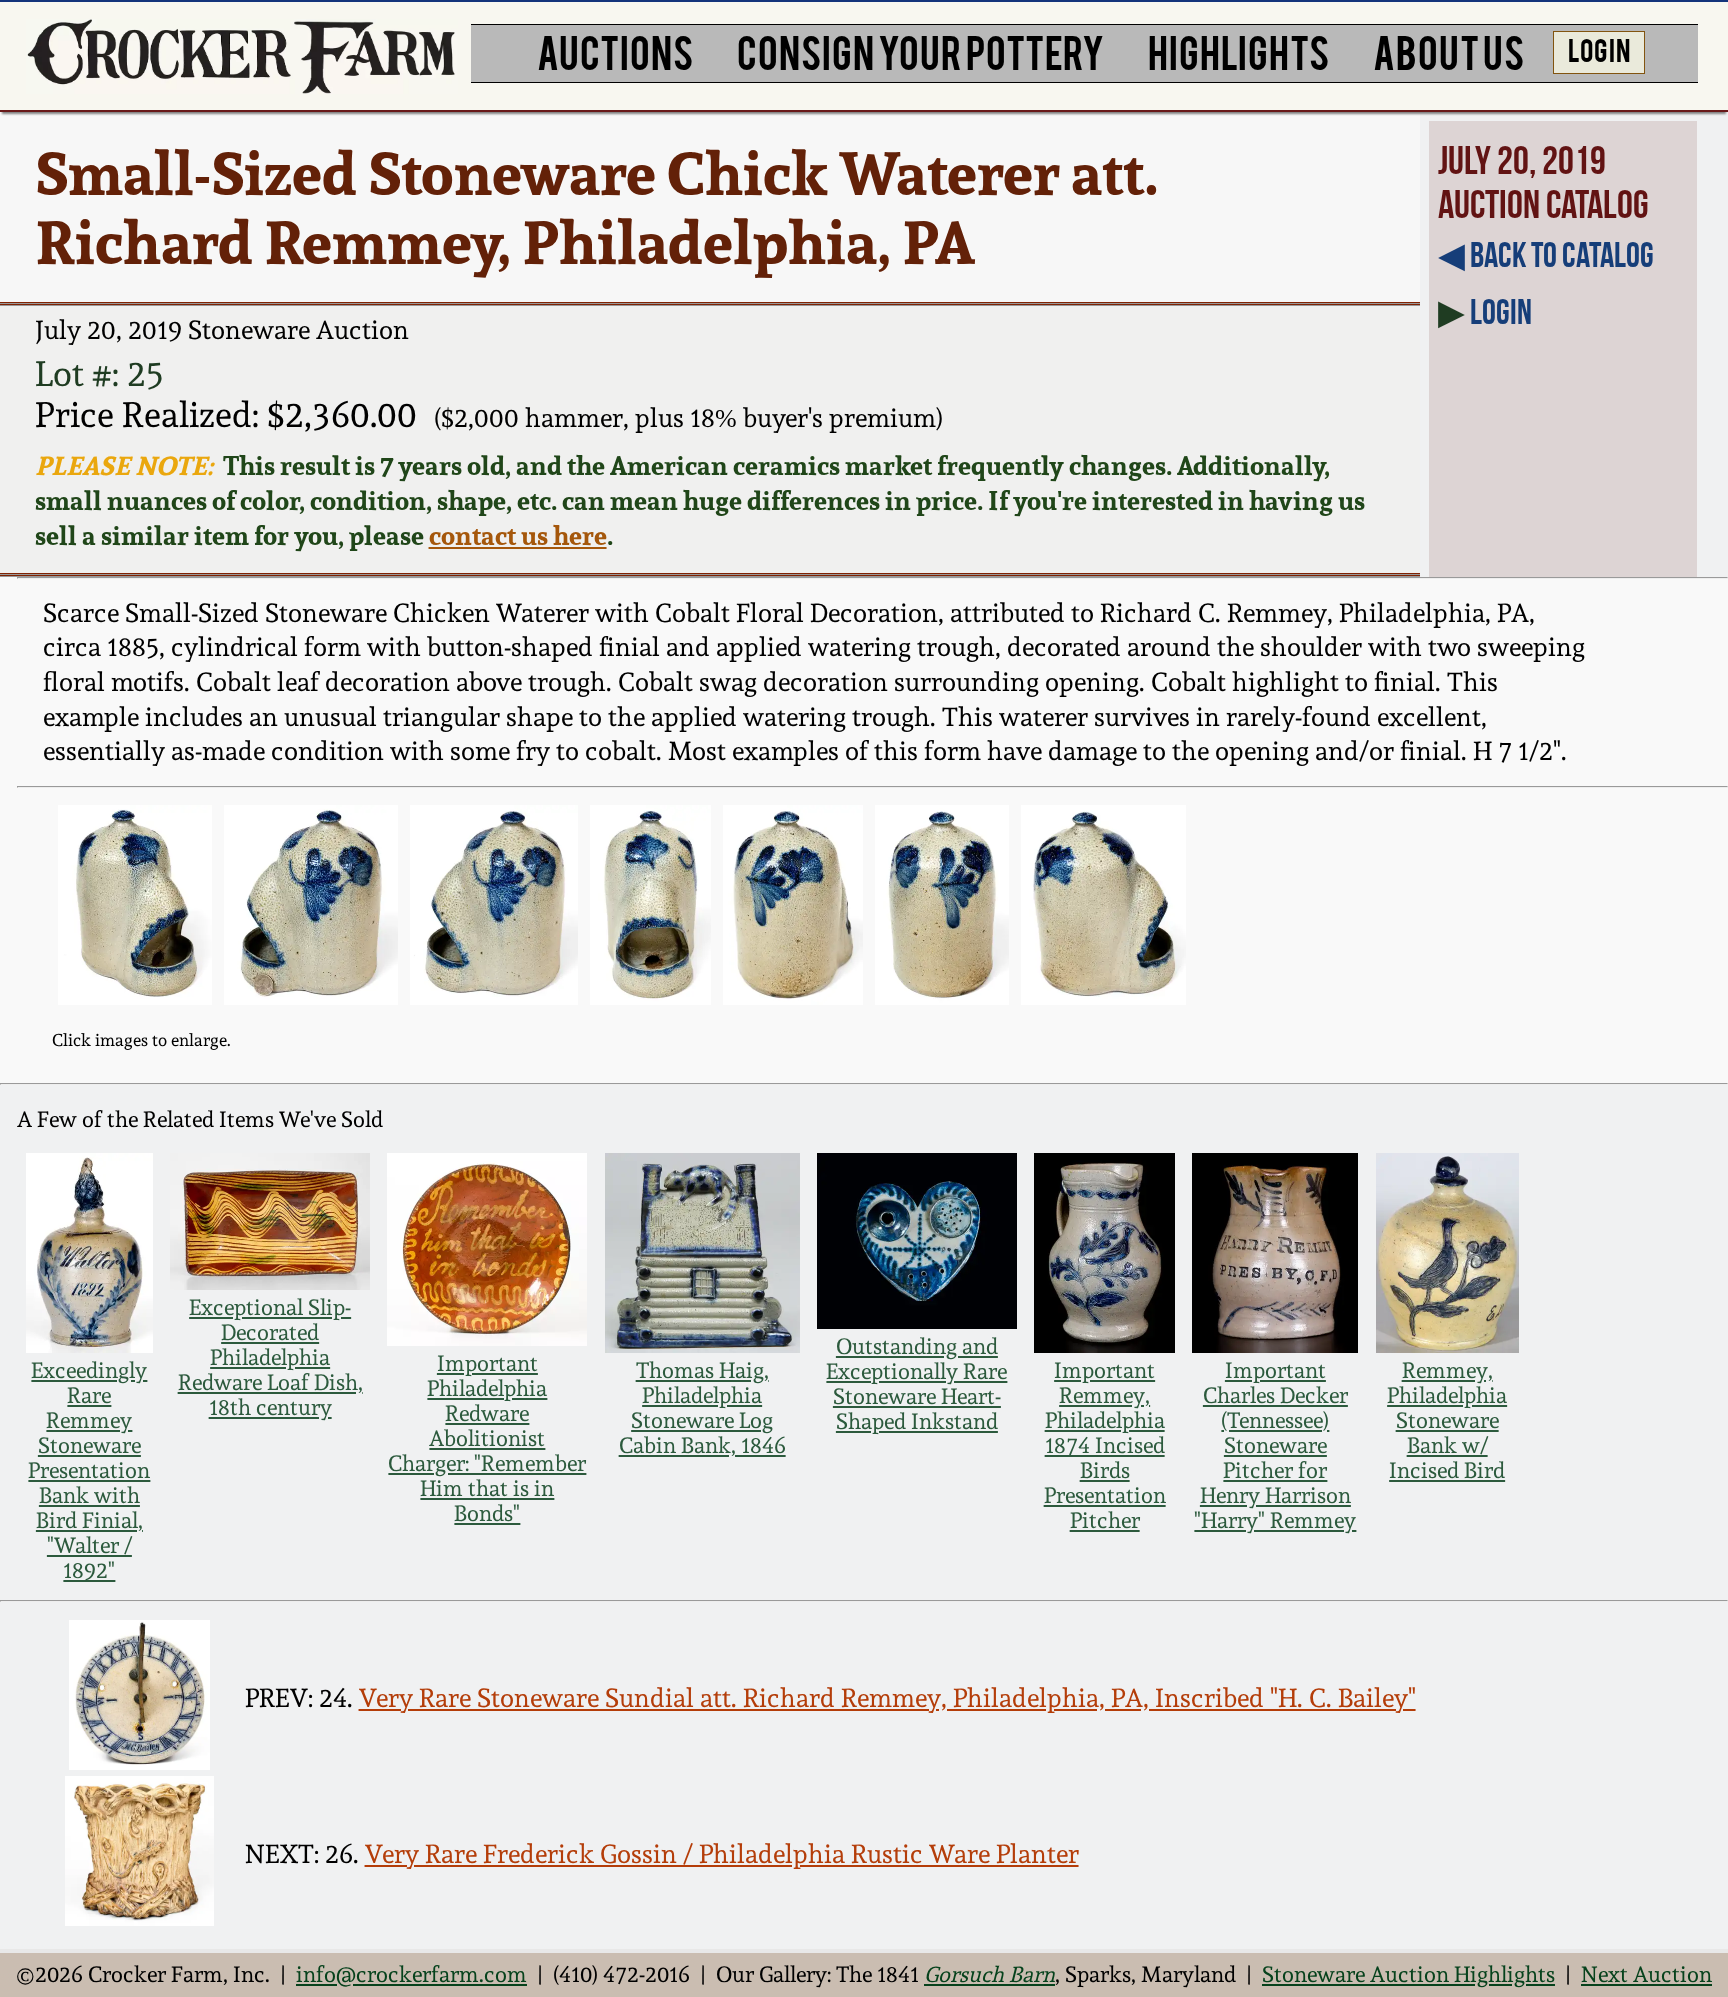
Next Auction (1646, 1974)
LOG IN (1599, 49)
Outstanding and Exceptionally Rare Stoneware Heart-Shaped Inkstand (916, 1384)
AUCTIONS (615, 50)
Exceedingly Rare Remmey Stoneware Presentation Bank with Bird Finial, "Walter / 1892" (89, 1470)
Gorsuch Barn (989, 1974)
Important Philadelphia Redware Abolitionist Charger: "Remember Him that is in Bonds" (487, 1438)
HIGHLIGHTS (1238, 50)
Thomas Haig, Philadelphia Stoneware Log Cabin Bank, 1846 (702, 1408)
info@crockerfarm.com (411, 1974)
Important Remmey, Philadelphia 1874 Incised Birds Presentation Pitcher (1105, 1445)
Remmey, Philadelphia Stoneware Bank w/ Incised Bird (1447, 1420)
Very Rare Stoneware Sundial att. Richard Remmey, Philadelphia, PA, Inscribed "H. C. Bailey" (887, 1698)
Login (1501, 312)
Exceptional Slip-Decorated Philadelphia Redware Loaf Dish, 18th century (270, 1357)
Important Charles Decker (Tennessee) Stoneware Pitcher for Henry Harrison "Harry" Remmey (1275, 1445)
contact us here (518, 535)
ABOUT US (1448, 50)
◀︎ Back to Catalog (1546, 255)
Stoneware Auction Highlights (1408, 1974)
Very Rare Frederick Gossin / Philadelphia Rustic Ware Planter (722, 1854)
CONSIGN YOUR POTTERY (920, 50)
